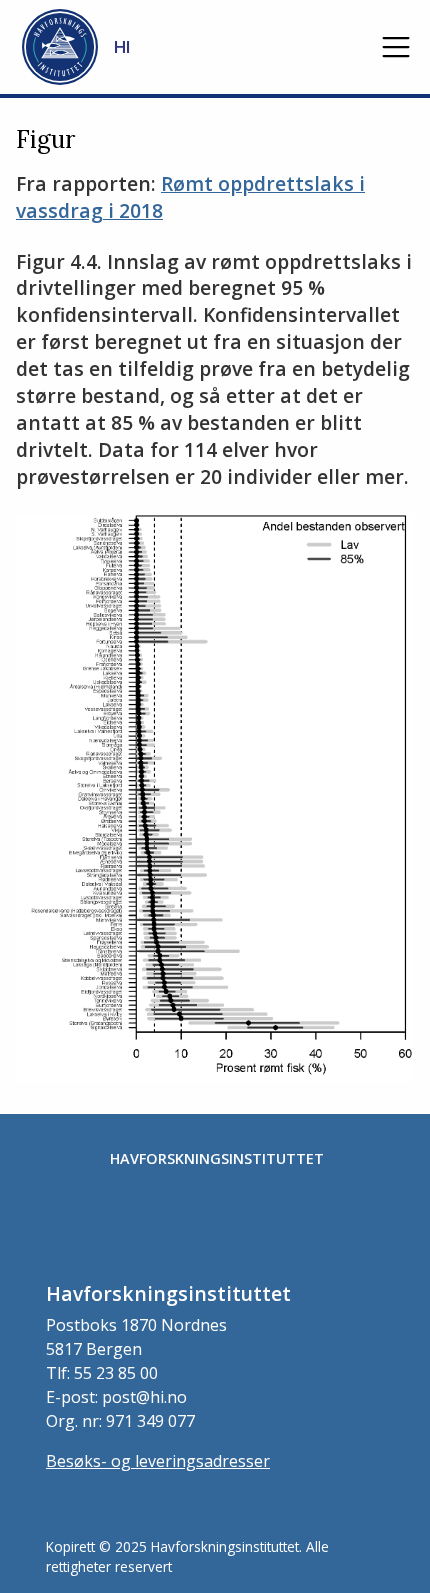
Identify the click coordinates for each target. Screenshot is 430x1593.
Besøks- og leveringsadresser (158, 1461)
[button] (396, 47)
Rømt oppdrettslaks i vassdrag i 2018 (190, 197)
